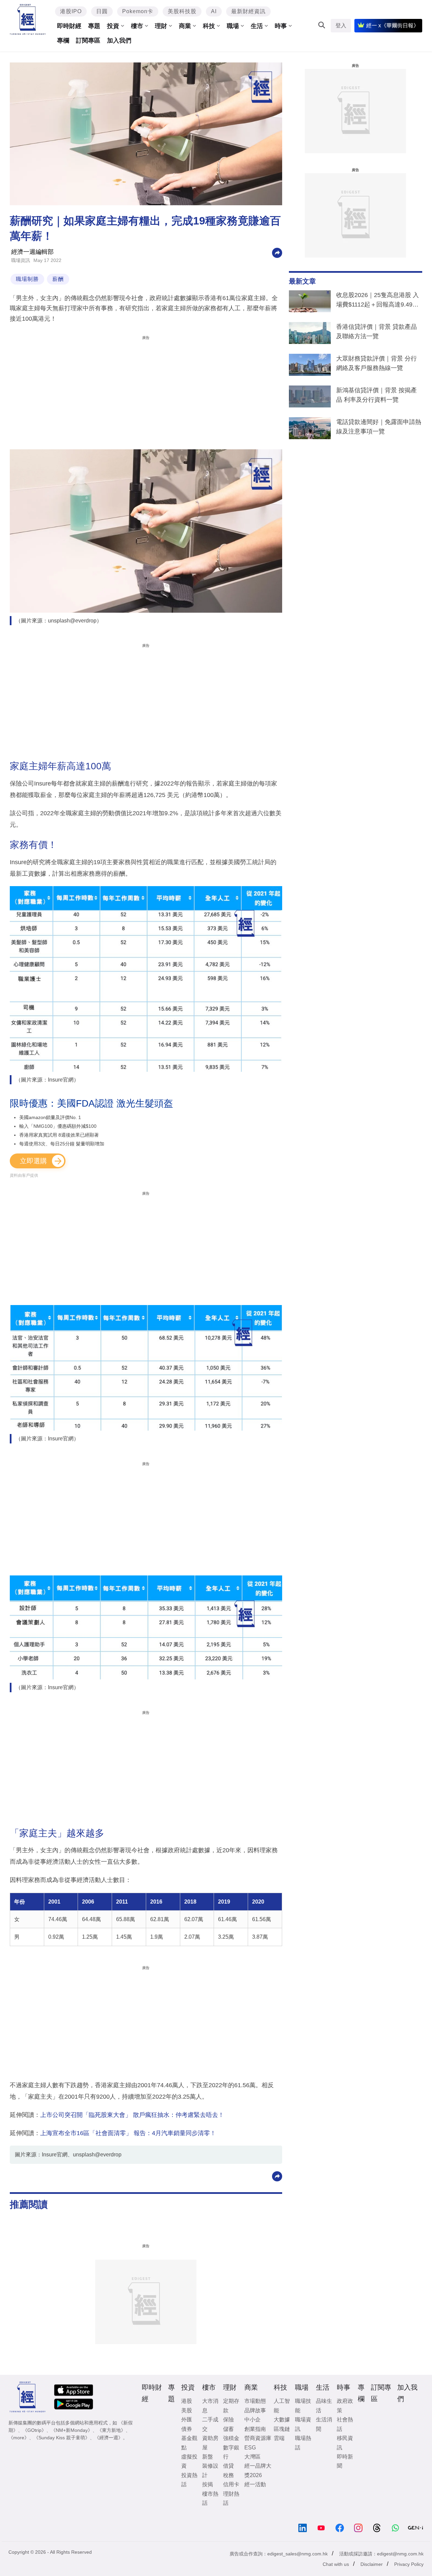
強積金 (231, 2438)
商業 (185, 26)
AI (214, 11)
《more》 (19, 2438)
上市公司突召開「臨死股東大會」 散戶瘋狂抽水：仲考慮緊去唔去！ (132, 2115)
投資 (113, 26)
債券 (187, 2429)
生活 (257, 26)
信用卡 (231, 2484)
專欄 (63, 41)
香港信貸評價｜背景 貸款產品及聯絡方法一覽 (376, 331)
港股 (187, 2401)
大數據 (282, 2420)
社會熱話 (345, 2424)
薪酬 (58, 279)
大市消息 (210, 2406)
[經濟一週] (28, 19)
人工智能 (282, 2406)
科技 (209, 26)
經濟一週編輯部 (32, 252)
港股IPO (71, 11)
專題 (94, 26)
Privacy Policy (409, 2564)
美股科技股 (182, 11)
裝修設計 (210, 2470)
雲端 (279, 2438)
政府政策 (345, 2406)
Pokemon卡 (138, 11)
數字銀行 (231, 2452)
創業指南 (255, 2429)
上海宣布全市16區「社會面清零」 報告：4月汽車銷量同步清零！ (128, 2133)
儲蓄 (228, 2429)
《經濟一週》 (109, 2438)
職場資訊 (21, 260)
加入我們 (119, 41)
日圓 (102, 11)
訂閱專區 (88, 41)
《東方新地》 (111, 2430)
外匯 (187, 2420)
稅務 (228, 2475)
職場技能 (303, 2406)
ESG (250, 2448)
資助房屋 (210, 2443)
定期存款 (231, 2406)
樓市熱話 (210, 2498)
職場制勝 (27, 279)
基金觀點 (189, 2443)
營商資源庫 (258, 2438)
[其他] (277, 252)
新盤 (208, 2457)
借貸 (228, 2466)
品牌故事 (255, 2410)
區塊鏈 (282, 2429)
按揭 (208, 2484)
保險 (228, 2420)
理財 (161, 26)
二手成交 (210, 2424)
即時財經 (69, 26)
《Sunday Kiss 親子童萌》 (62, 2438)
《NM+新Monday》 (72, 2430)
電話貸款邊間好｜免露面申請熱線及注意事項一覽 (379, 427)
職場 (233, 26)
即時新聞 (345, 2461)
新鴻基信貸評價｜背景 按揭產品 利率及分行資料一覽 (376, 395)
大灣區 (252, 2457)
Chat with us (336, 2564)
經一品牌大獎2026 (258, 2470)
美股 (187, 2410)
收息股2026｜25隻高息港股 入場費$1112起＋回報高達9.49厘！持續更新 (377, 301)
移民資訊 (345, 2443)
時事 (281, 26)
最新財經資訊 (248, 11)
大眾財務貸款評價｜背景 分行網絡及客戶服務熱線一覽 (376, 363)
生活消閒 (324, 2424)
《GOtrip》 (34, 2430)
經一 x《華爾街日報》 (393, 25)
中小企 (252, 2420)
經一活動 (255, 2484)
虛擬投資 (189, 2461)
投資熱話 (189, 2480)
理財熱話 (231, 2498)
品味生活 (324, 2406)
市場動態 (255, 2401)
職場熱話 (303, 2443)
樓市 (137, 26)
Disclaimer (372, 2564)
